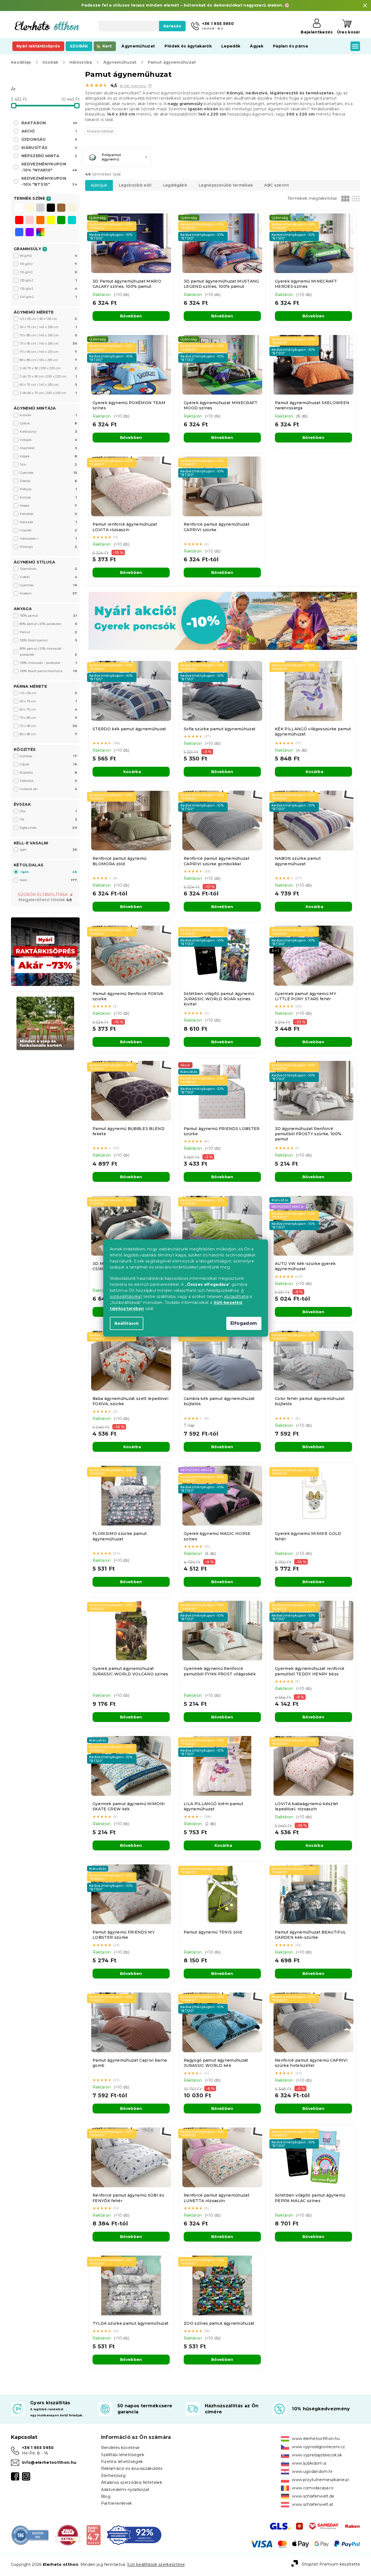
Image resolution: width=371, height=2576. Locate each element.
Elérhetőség (113, 2476)
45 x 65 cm (48, 693)
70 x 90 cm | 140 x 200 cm (48, 343)
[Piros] (19, 221)
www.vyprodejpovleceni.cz (318, 2447)
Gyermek (48, 473)
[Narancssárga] (40, 221)
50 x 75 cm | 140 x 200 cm (48, 327)
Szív (48, 464)
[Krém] (30, 208)
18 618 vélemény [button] (133, 86)
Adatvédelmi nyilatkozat (125, 2490)
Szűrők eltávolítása (43, 895)
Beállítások (127, 1323)
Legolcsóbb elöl (135, 185)
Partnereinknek (117, 2503)
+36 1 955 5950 (38, 2448)
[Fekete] (51, 208)
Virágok (48, 440)
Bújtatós (48, 773)
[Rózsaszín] (30, 221)
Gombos (48, 756)
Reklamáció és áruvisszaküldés (132, 2468)
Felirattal (48, 514)
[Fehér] (19, 208)
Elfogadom (244, 1323)
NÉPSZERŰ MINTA (49, 156)
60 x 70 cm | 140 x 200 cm (48, 385)
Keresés (172, 26)
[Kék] (19, 233)
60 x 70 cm (48, 709)
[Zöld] (61, 221)
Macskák (48, 522)
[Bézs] (72, 208)
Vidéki (48, 577)
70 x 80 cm (48, 718)
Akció (49, 131)
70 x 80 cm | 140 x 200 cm (48, 335)
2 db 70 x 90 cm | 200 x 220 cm (48, 376)
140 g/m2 (48, 297)
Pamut (48, 632)
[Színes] (40, 232)
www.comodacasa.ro (313, 2488)
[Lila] (30, 233)
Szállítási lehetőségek (123, 2455)
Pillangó (48, 547)
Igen (48, 850)
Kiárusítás (49, 148)
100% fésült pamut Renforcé (48, 671)
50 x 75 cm (48, 701)
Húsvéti (48, 530)
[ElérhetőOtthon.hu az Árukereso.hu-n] (30, 2535)
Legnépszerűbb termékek (226, 185)
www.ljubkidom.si (309, 2463)
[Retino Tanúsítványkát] (134, 2535)
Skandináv (48, 569)
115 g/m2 (48, 272)
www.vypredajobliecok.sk (317, 2455)
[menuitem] (38, 46)
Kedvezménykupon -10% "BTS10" (49, 181)
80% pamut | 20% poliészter (48, 624)
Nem (48, 880)
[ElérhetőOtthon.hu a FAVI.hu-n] (68, 2535)
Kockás (48, 497)
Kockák (48, 415)
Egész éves (48, 828)
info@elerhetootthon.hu (49, 2462)
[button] (150, 86)
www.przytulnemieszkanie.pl (320, 2480)
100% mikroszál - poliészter (48, 663)
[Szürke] (40, 208)
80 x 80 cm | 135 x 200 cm (48, 360)
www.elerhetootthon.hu (316, 2439)
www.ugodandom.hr (312, 2471)
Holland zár (48, 789)
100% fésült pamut (48, 640)
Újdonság (49, 139)
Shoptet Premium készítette (331, 2564)
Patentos (48, 781)
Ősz (48, 811)
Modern (48, 593)
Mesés (48, 506)
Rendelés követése (120, 2448)
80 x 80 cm (48, 734)
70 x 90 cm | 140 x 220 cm (48, 352)
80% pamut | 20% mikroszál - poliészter (48, 652)
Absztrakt (48, 448)
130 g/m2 (48, 280)
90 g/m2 (48, 256)
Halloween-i (48, 539)
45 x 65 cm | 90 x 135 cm (48, 319)
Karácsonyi (48, 432)
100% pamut (48, 616)
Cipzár (48, 764)
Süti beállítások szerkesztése (156, 2564)
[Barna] (61, 208)
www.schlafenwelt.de (313, 2496)
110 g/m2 (48, 264)
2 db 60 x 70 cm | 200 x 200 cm (48, 393)
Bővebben (131, 316)
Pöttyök (48, 489)
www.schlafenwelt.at (313, 2504)
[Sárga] (51, 221)
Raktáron (49, 123)
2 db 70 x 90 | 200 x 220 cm (48, 368)
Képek (48, 456)
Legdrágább (175, 185)
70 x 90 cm (48, 726)
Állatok (48, 481)
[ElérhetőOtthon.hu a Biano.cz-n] (94, 2535)
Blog (106, 2496)
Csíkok (48, 423)
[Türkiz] (72, 221)
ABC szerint (277, 185)
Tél (48, 819)
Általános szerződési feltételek (132, 2482)
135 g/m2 (48, 289)
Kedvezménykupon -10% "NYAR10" (49, 167)
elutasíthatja (236, 1297)
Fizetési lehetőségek (122, 2462)
